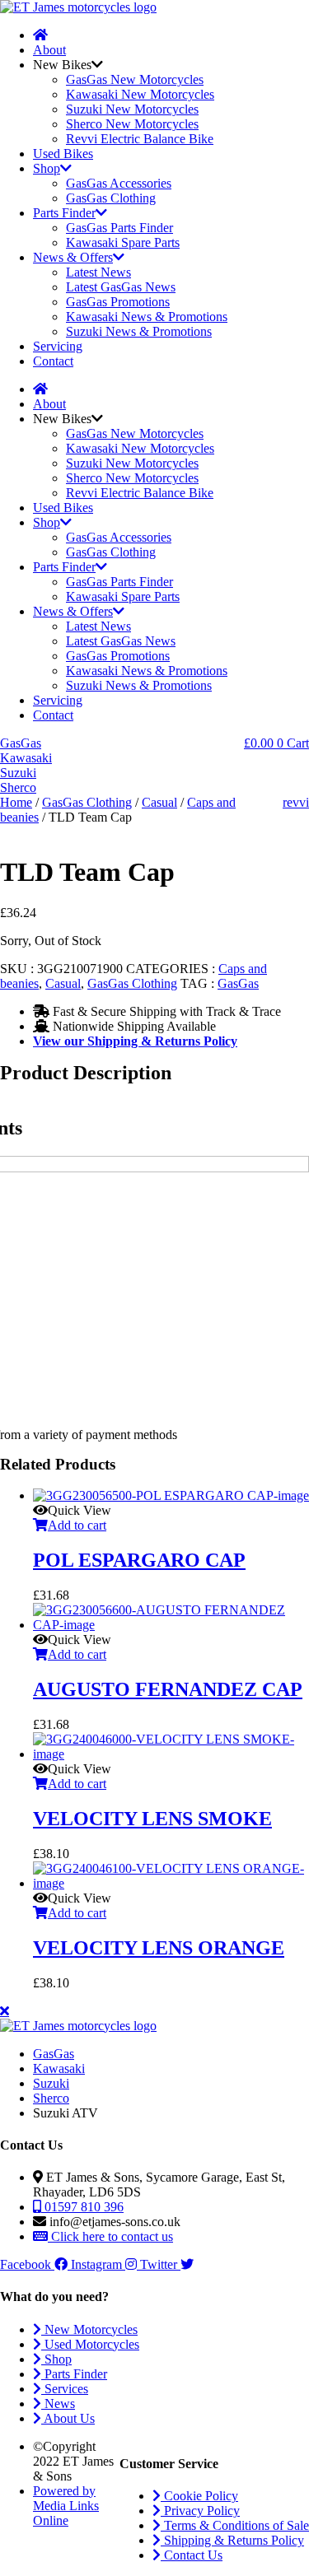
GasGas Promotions (118, 302)
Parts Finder (64, 213)
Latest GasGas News (121, 287)
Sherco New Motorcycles (132, 124)
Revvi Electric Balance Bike (140, 139)
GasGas (238, 983)
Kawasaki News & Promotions (147, 317)
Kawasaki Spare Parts (123, 242)
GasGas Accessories (119, 183)
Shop (47, 168)
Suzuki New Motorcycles (132, 109)
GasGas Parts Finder (119, 228)
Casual (159, 802)
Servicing (58, 346)
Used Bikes (63, 154)
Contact (53, 361)
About (49, 50)
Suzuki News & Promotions (139, 331)
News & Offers (73, 257)
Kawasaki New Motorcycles (140, 94)
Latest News (98, 272)
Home (16, 802)
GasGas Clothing (111, 198)
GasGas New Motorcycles (135, 79)
